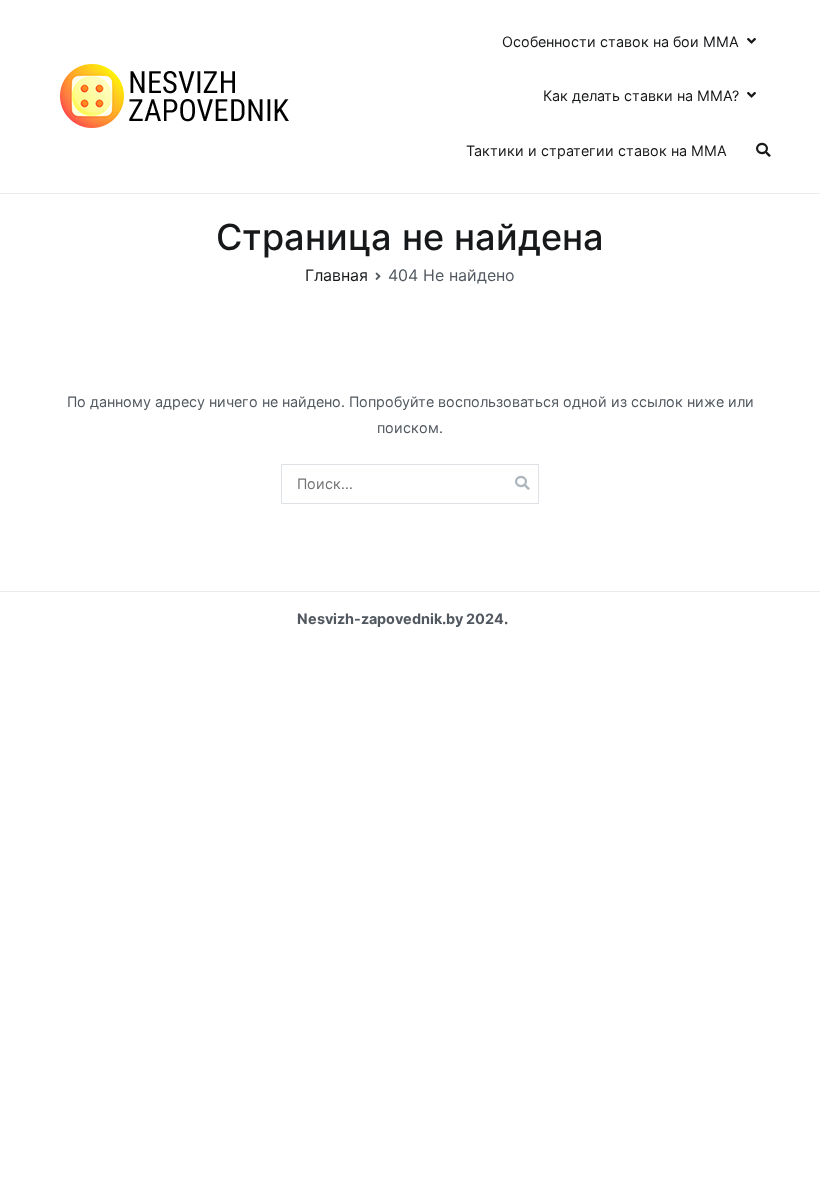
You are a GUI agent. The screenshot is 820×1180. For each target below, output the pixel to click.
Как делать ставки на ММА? (641, 95)
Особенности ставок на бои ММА (620, 41)
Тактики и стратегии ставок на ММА (596, 150)
